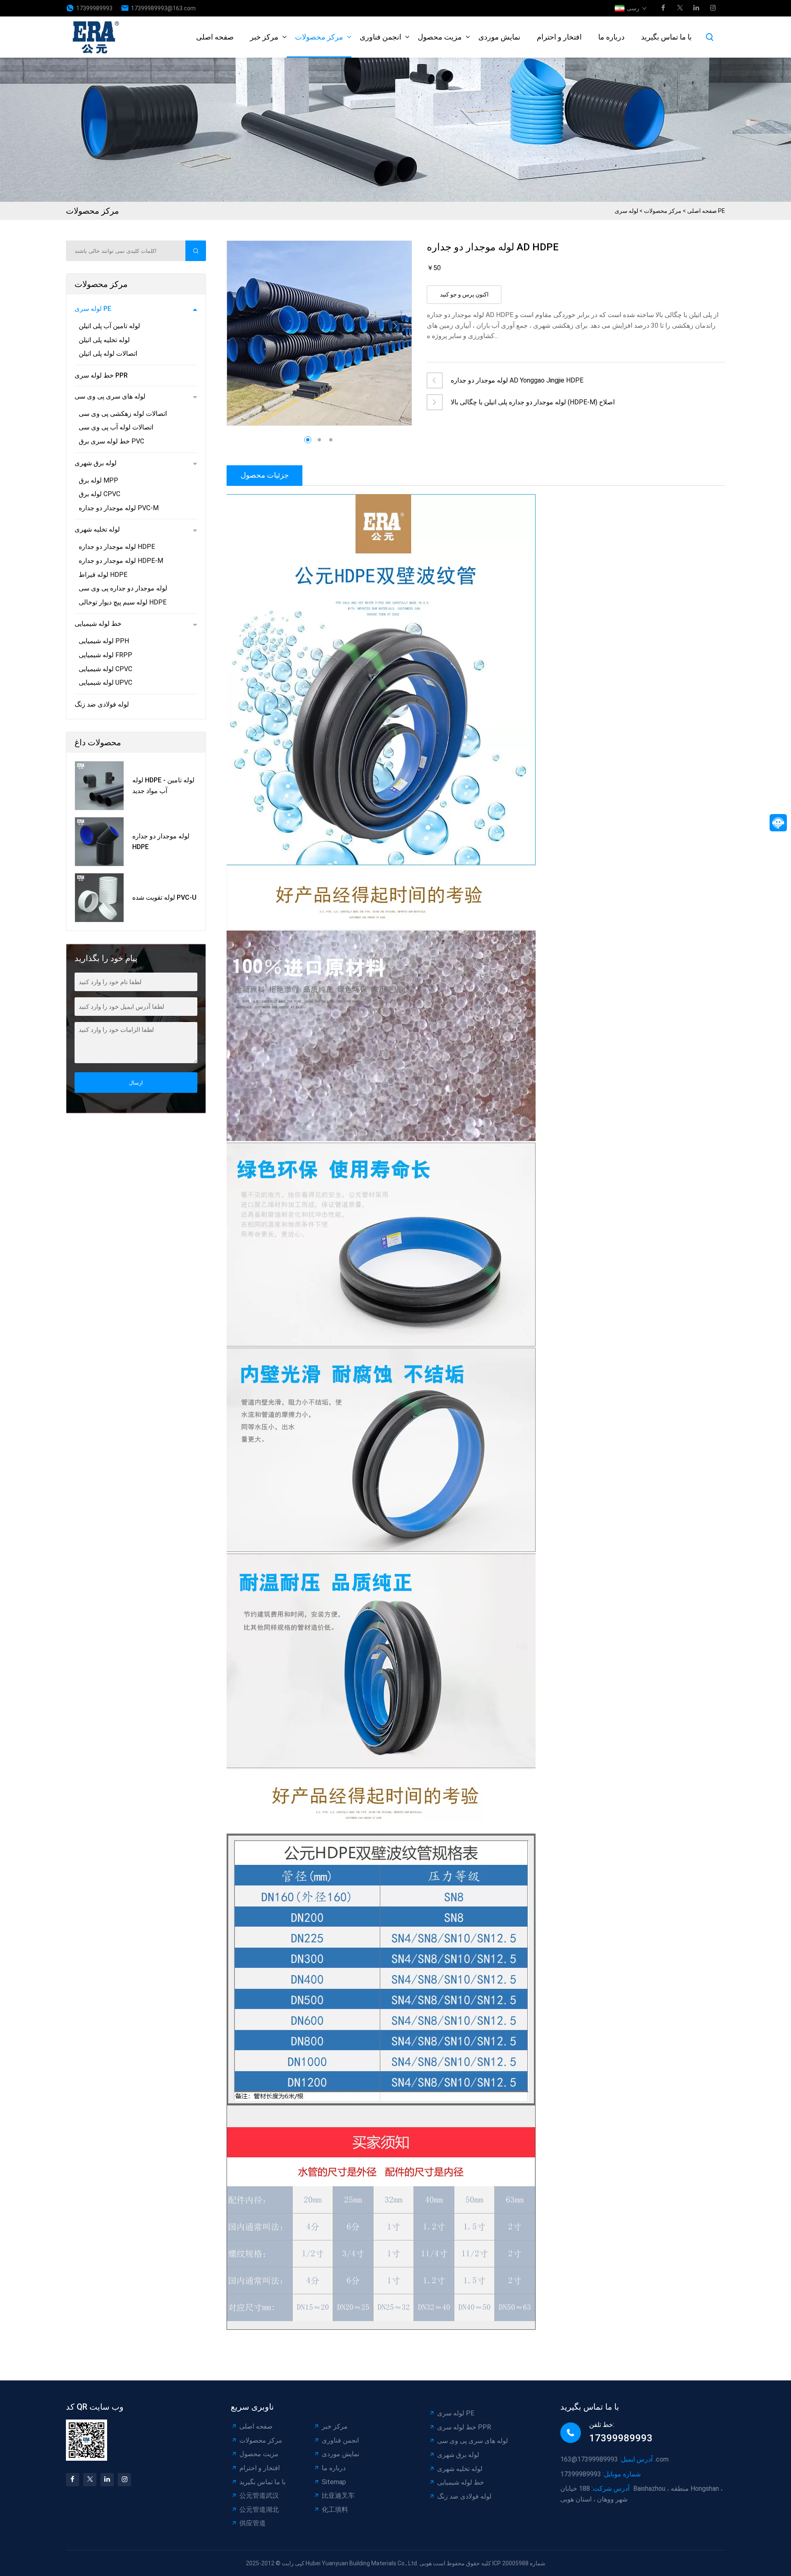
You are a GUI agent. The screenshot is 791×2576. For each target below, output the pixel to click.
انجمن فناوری (380, 37)
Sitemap (334, 2482)
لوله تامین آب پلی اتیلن (109, 326)
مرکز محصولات (319, 37)
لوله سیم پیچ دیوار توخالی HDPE (123, 602)
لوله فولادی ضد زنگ (102, 704)
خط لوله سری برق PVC (111, 441)
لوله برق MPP (98, 480)
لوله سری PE (93, 309)
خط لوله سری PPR (101, 375)
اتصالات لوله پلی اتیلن (108, 353)
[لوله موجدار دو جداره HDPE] (99, 842)
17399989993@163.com (163, 8)
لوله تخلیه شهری (97, 529)
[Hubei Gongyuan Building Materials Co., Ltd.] (98, 37)
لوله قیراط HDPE (103, 575)
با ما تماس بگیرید (666, 37)
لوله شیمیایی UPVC (105, 682)
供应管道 (253, 2523)
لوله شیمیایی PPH (104, 641)
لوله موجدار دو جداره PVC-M (119, 508)
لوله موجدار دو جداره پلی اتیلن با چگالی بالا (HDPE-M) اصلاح (533, 402)
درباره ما (611, 37)
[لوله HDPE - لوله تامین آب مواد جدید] (99, 786)
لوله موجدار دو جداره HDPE (117, 547)
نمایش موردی (499, 37)
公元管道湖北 (259, 2509)
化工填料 (335, 2509)
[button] (395, 326)
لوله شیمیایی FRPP (105, 655)
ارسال (136, 1083)
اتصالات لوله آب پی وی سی (116, 427)
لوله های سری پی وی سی (110, 396)
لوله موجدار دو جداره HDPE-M (121, 561)
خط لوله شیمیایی (98, 624)
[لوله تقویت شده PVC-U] (99, 898)
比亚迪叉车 (338, 2495)
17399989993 (94, 8)
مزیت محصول (440, 37)
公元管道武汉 (259, 2495)
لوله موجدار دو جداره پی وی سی (123, 588)
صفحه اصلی (215, 37)
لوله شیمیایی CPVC (105, 669)
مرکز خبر (264, 37)
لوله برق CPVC (99, 494)
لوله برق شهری (96, 463)
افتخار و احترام (559, 37)
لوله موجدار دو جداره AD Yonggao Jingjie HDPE (517, 380)
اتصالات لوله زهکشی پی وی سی (123, 414)
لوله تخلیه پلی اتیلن (104, 340)
